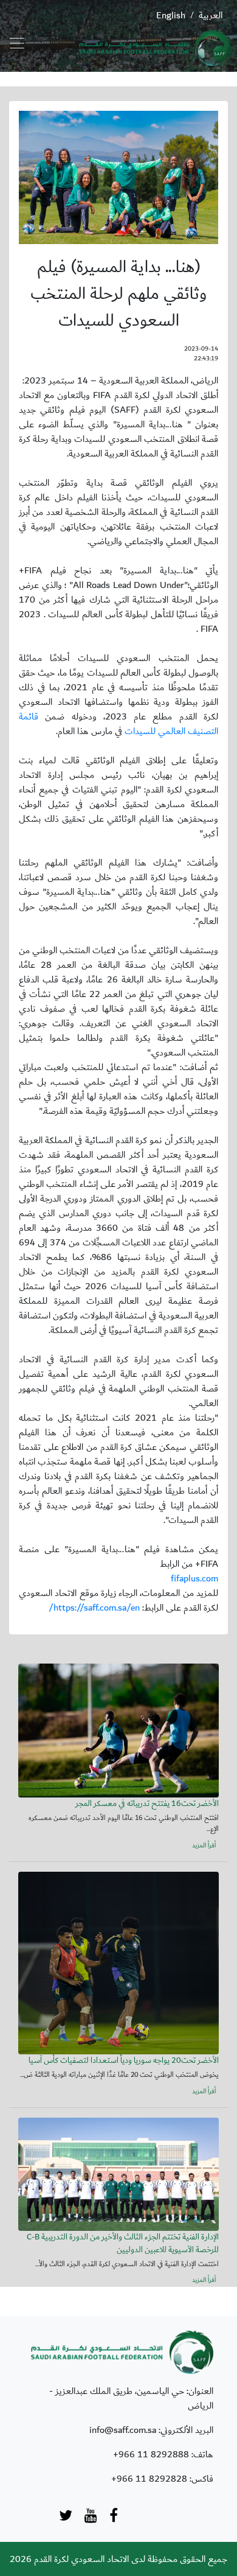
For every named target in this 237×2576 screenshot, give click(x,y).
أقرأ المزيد (204, 1846)
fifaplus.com (194, 1578)
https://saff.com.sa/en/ (94, 1608)
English (171, 15)
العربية (211, 15)
